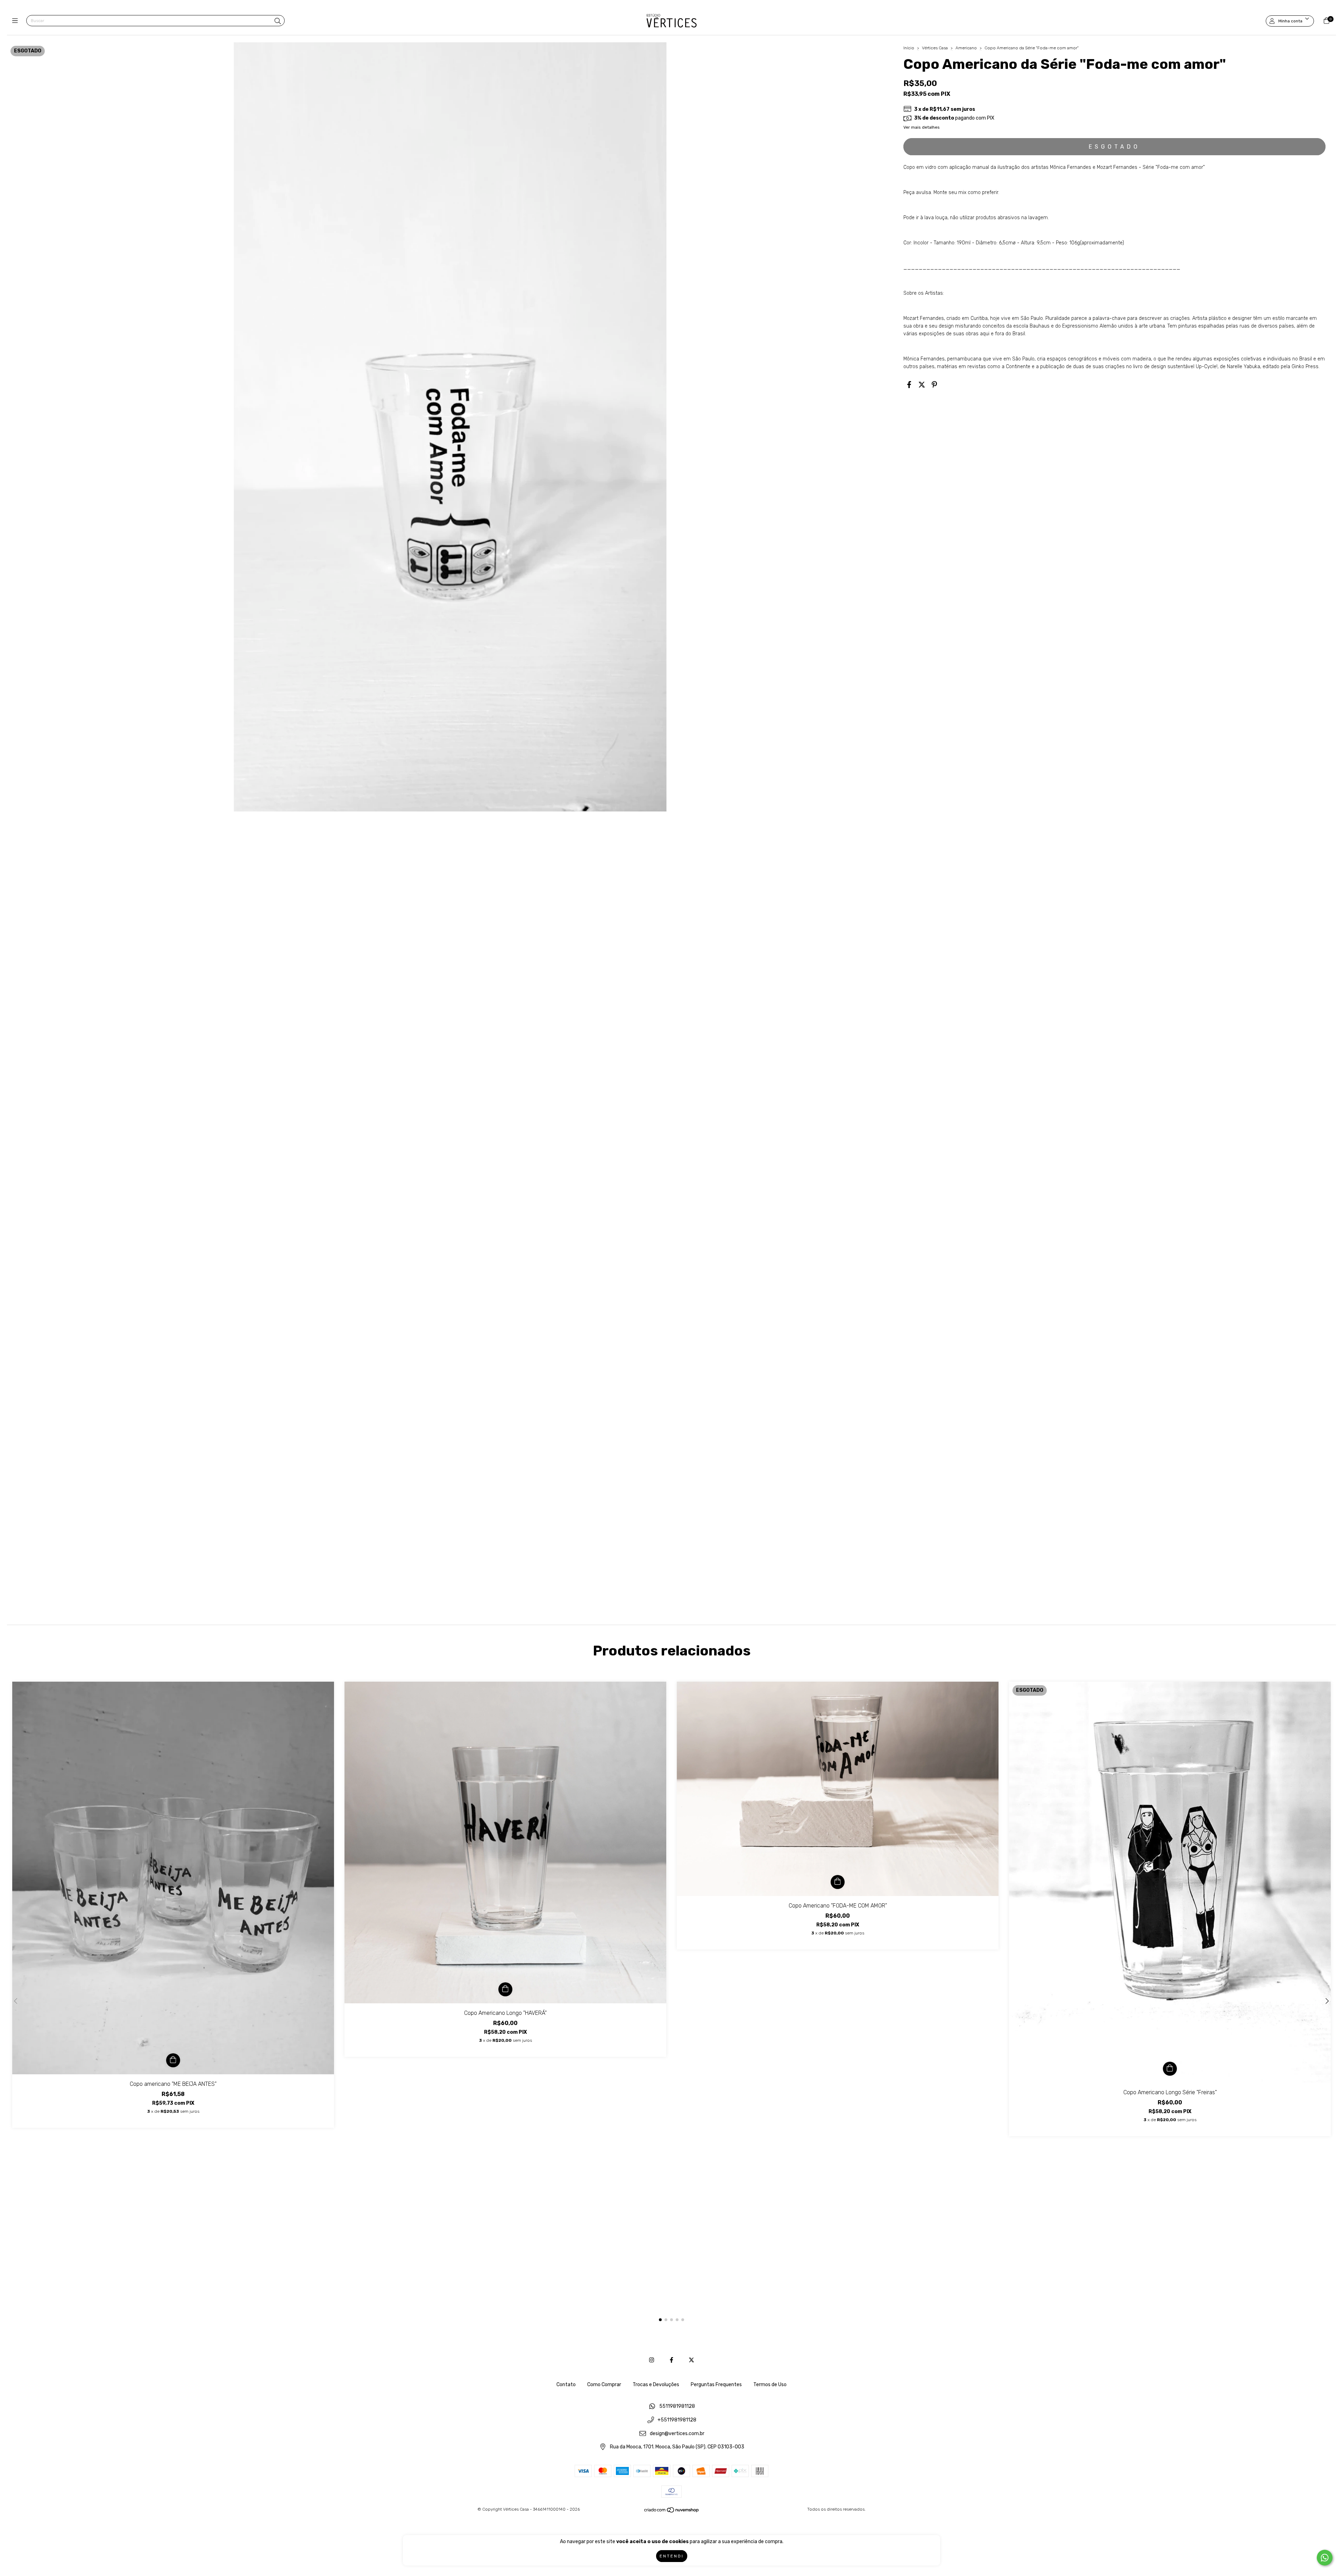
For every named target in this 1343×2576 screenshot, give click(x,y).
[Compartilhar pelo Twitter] (922, 385)
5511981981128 (677, 2407)
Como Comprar (604, 2385)
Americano (966, 48)
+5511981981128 (677, 2420)
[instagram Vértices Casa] (652, 2360)
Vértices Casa (935, 48)
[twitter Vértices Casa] (691, 2360)
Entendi (672, 2556)
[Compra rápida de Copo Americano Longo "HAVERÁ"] (505, 1989)
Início (909, 48)
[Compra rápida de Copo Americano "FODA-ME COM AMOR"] (838, 1882)
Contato (566, 2385)
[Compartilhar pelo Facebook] (909, 385)
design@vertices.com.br (677, 2434)
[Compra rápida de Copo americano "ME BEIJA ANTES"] (173, 2060)
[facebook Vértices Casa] (671, 2360)
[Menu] (17, 21)
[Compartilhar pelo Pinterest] (934, 385)
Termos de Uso (770, 2385)
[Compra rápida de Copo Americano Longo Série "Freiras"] (1170, 2069)
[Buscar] (278, 21)
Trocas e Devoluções (656, 2385)
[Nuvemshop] (672, 2512)
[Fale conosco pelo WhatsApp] (1325, 2558)
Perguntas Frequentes (716, 2385)
